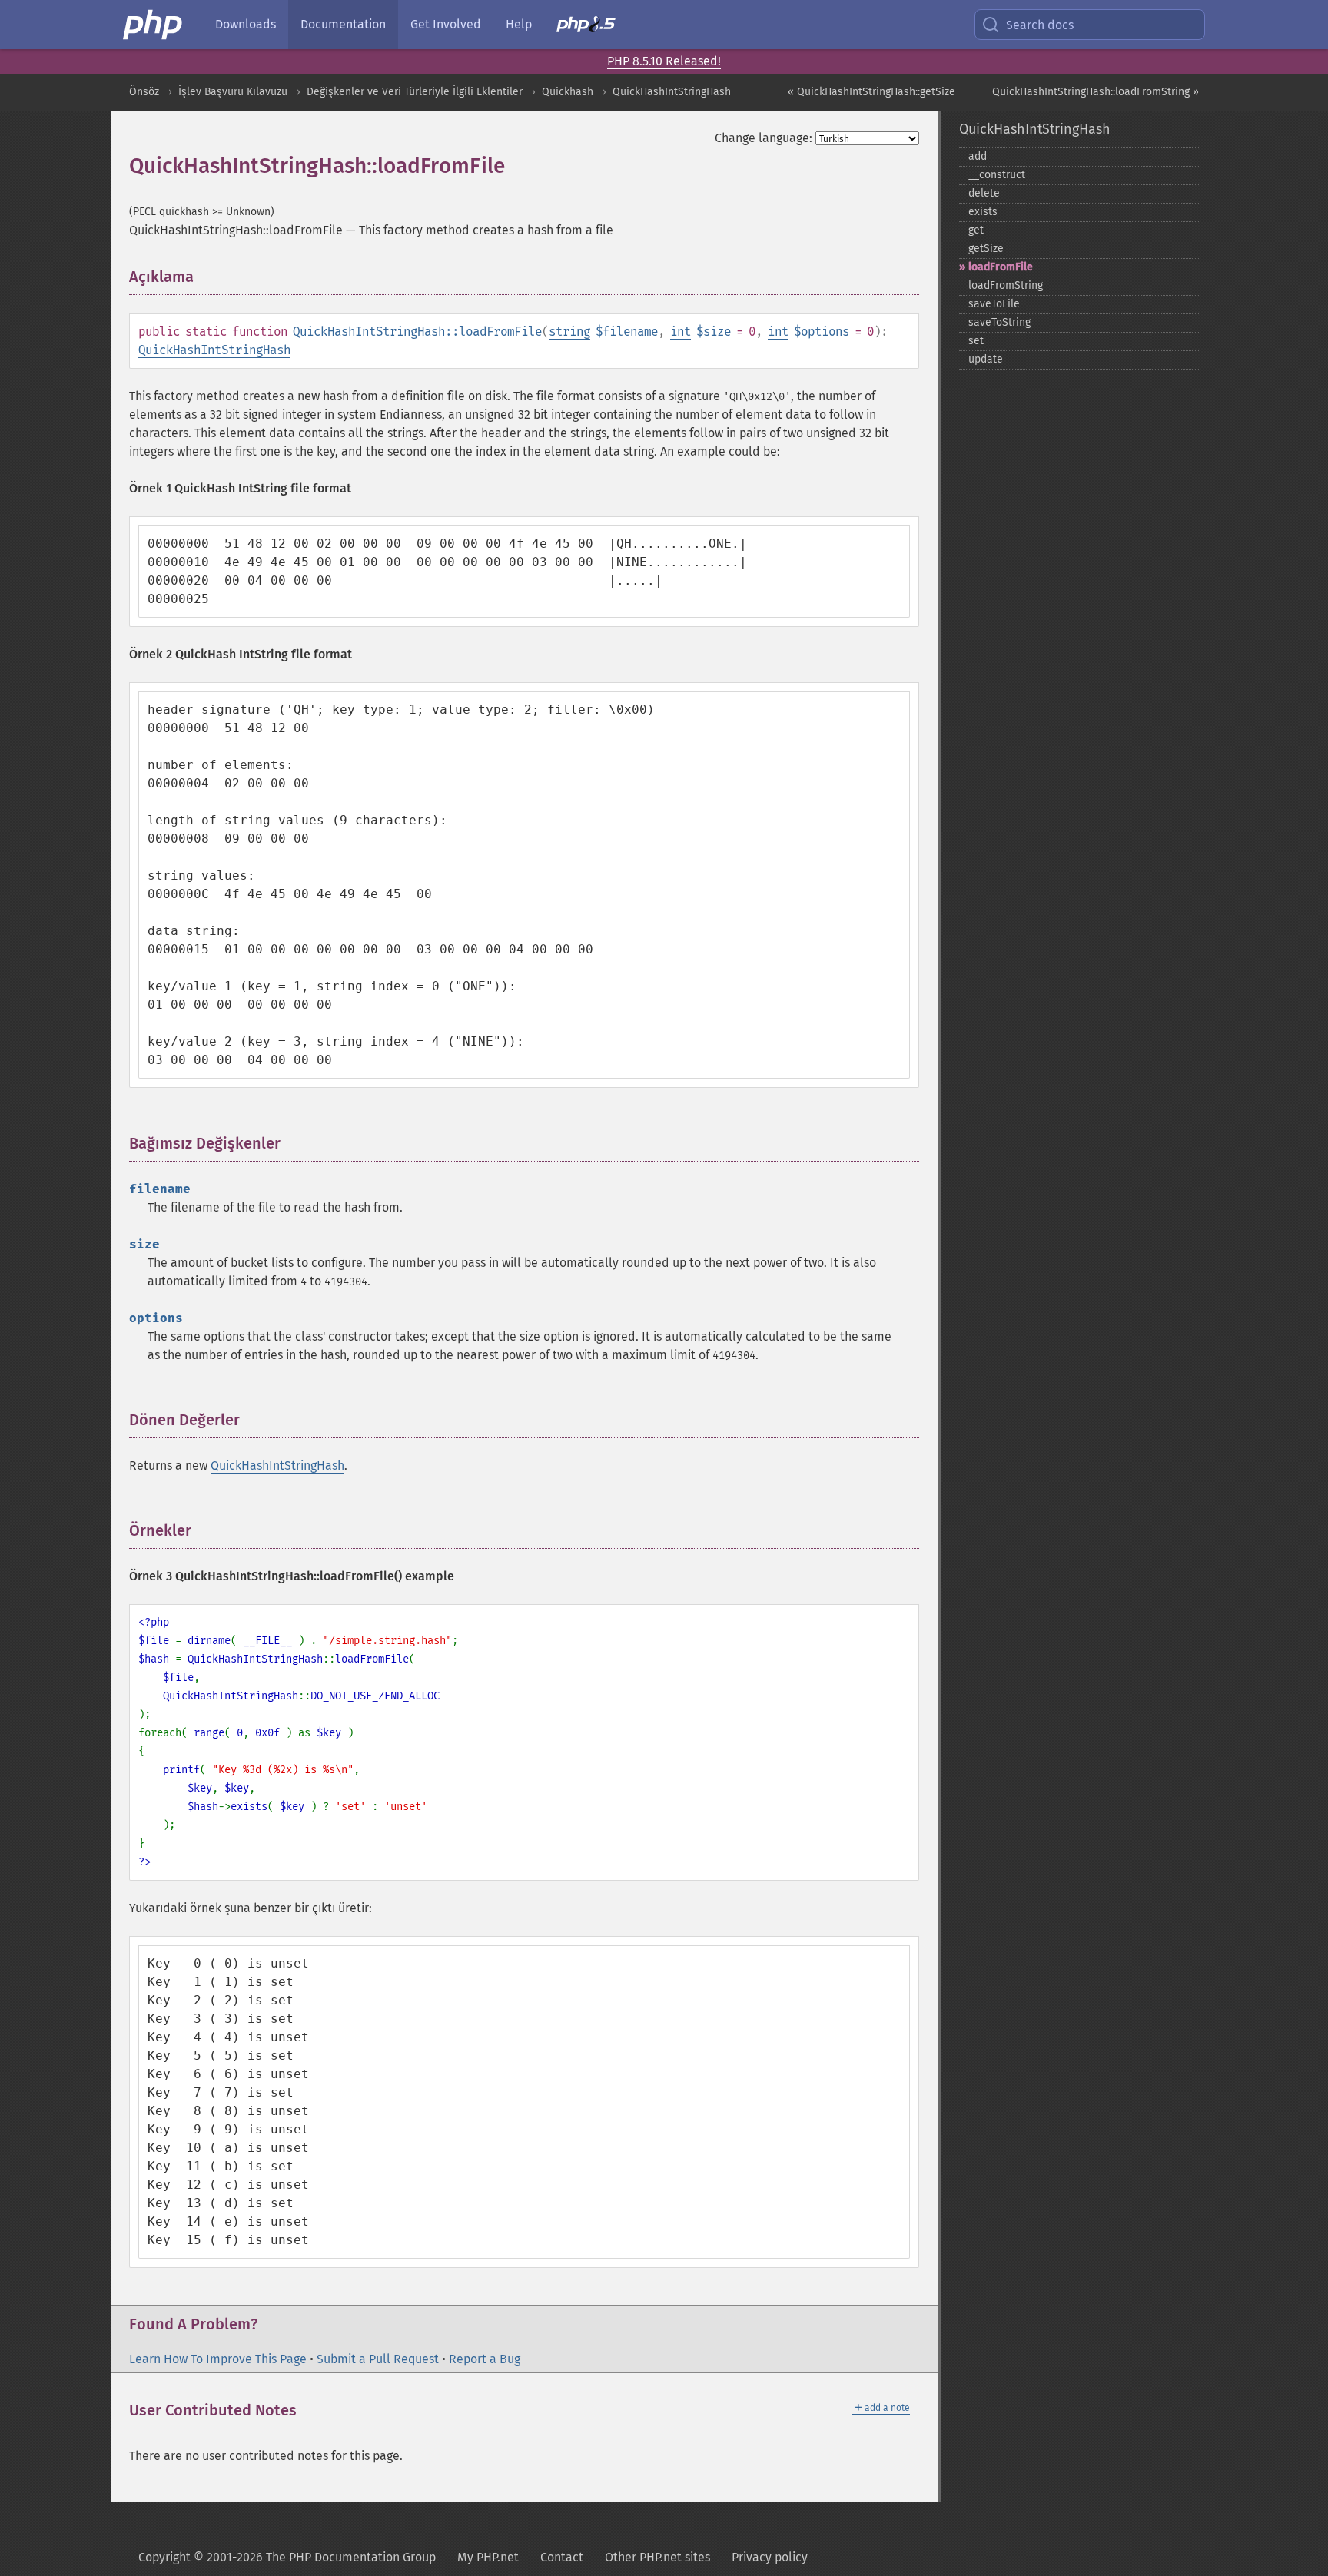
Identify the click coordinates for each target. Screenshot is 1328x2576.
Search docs (1040, 25)
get (976, 230)
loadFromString (1006, 285)
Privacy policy (770, 2557)
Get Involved (446, 24)
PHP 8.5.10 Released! (664, 61)
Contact (562, 2557)
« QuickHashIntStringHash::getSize (871, 92)
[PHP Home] (154, 25)
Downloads (246, 24)
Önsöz (144, 92)
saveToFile (994, 304)
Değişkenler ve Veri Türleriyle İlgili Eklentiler (415, 92)
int (681, 332)
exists (983, 212)
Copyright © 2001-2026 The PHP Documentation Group (287, 2557)
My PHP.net (488, 2557)
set (976, 341)
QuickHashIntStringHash (672, 92)
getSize (986, 249)
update (986, 359)
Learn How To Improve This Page (218, 2359)
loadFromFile (1001, 267)
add (978, 156)
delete (984, 193)
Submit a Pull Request (378, 2359)
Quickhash (568, 92)
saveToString (999, 322)
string (569, 332)
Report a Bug (485, 2359)
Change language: (764, 138)
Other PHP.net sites (657, 2557)
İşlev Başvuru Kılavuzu (233, 92)
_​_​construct (997, 175)
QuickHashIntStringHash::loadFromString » (1096, 92)
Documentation (343, 24)
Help (519, 24)
